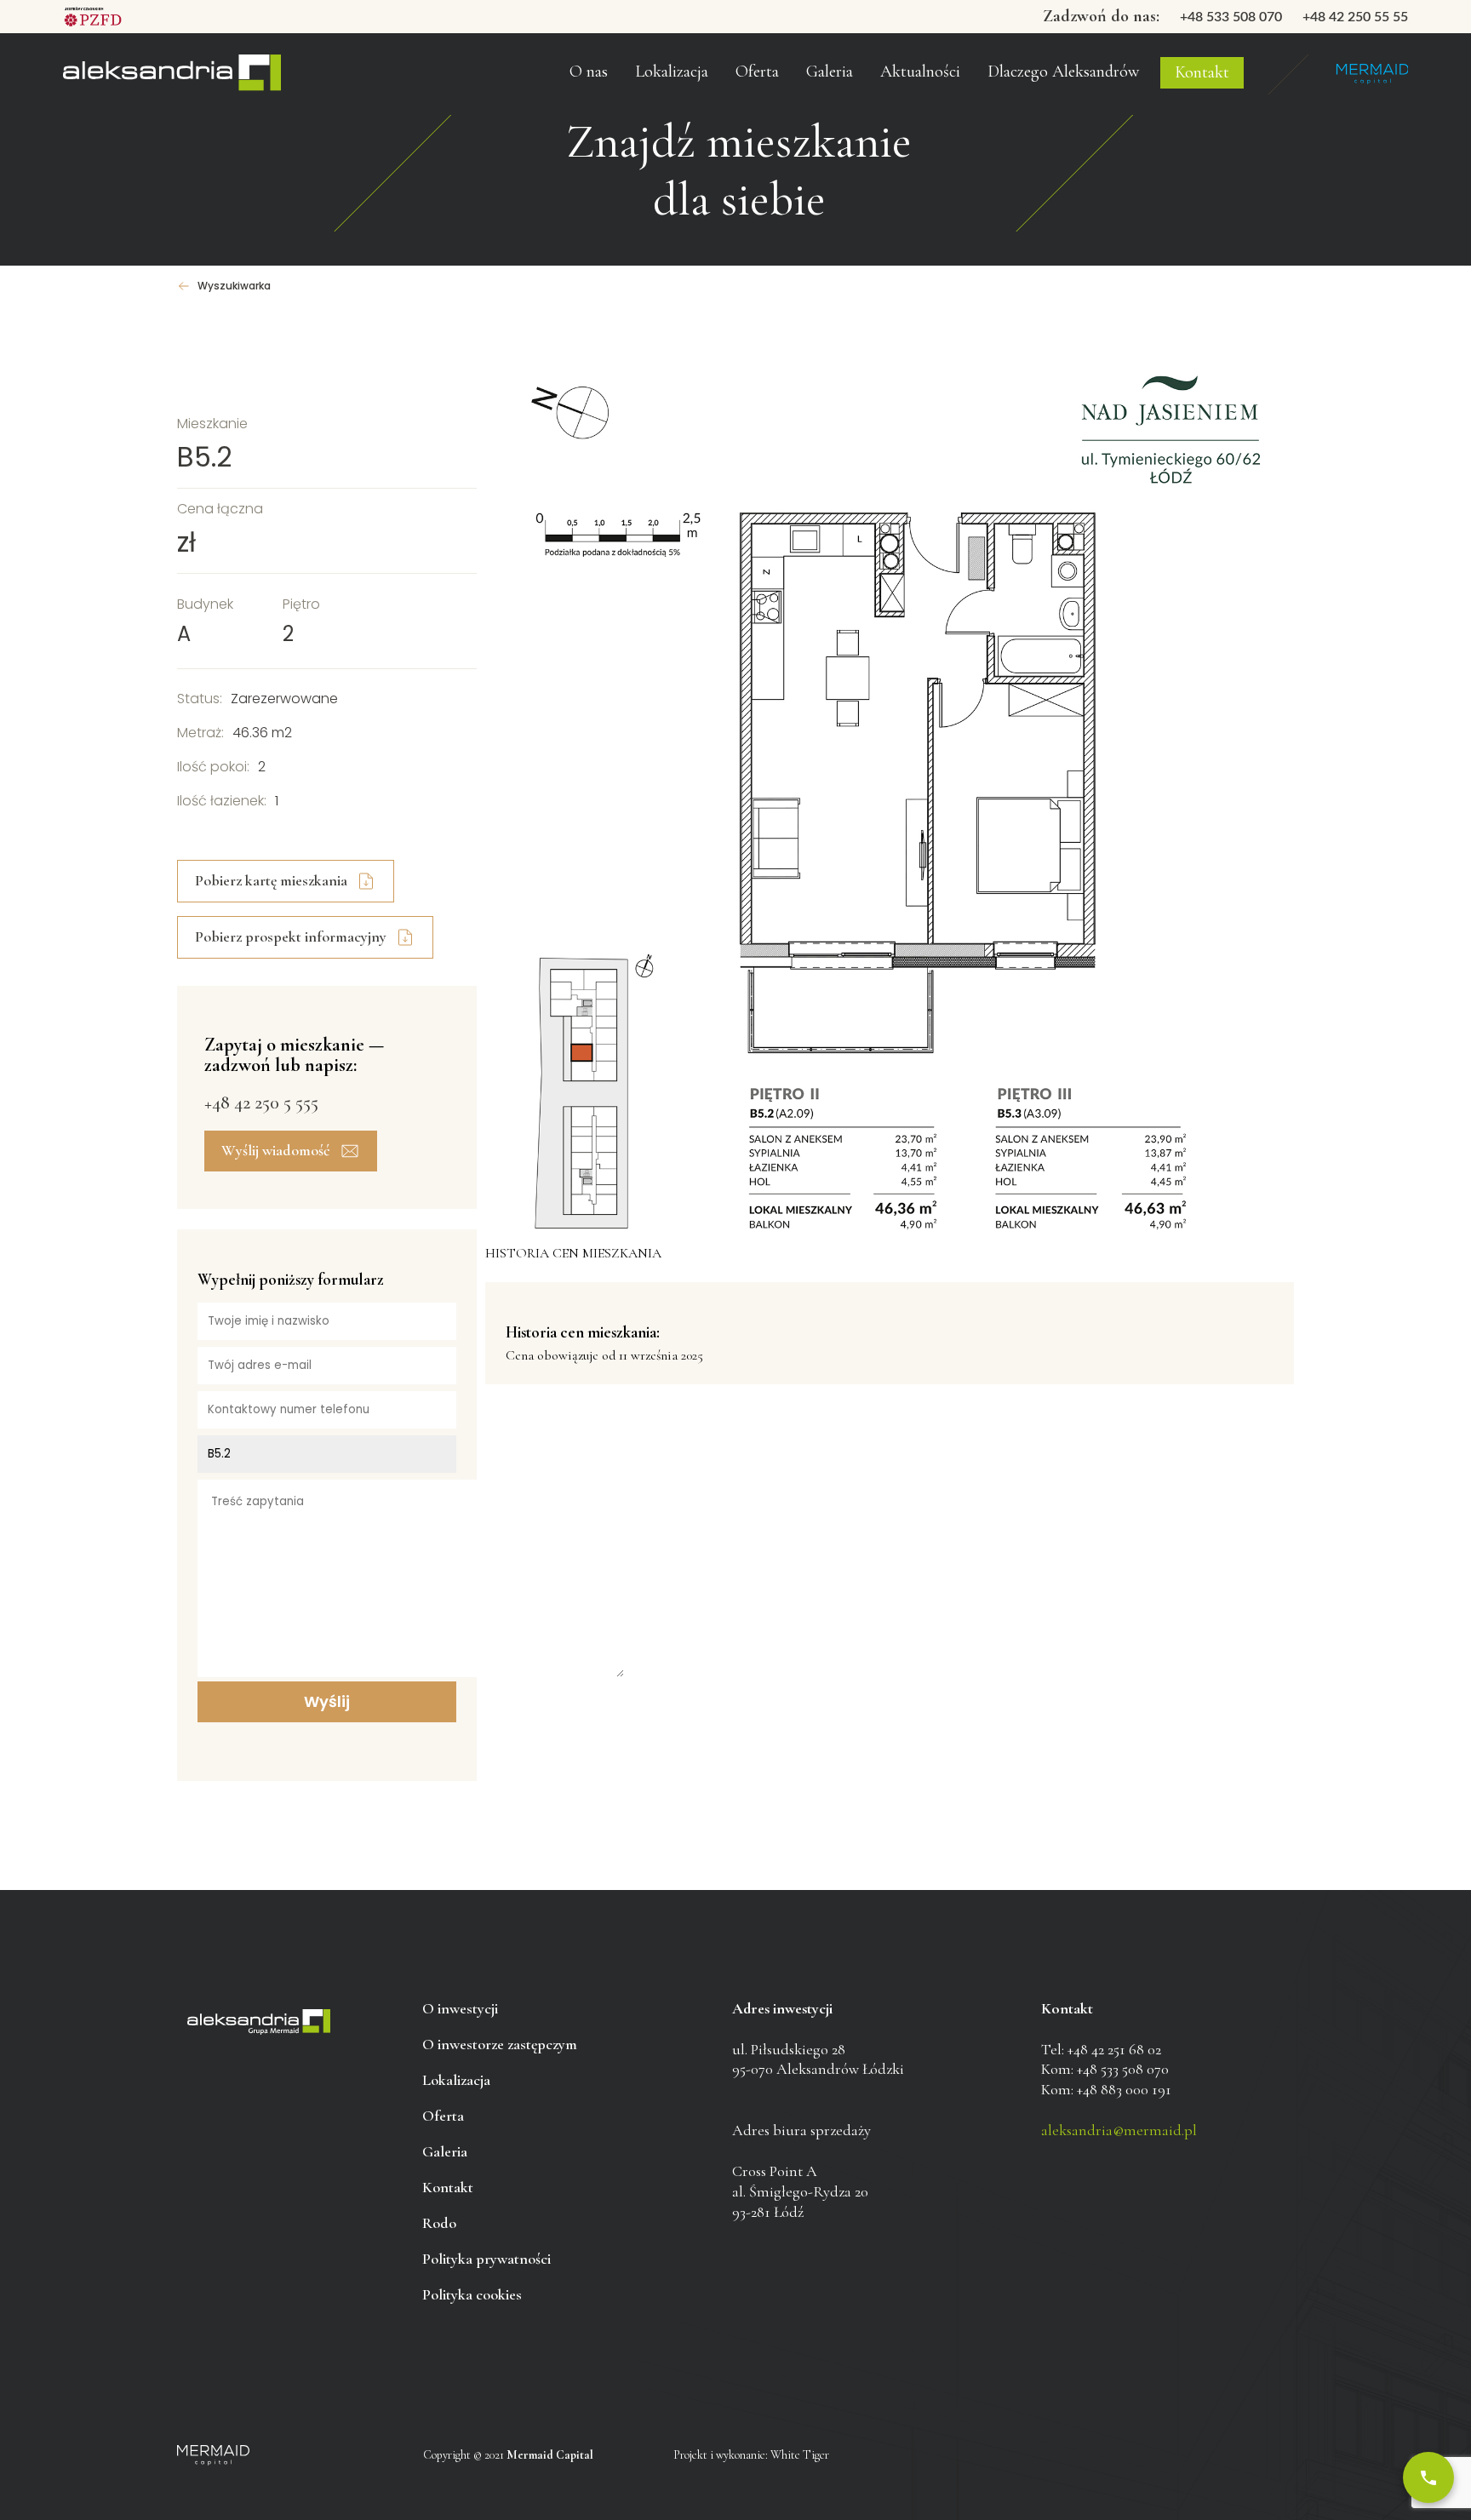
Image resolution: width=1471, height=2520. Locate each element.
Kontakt (1202, 72)
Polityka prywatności (487, 2259)
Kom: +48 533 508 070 (1105, 2069)
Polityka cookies (472, 2294)
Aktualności (920, 72)
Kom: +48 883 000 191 (1106, 2089)
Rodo (439, 2223)
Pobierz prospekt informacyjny (291, 936)
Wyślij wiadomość (276, 1150)
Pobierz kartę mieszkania (271, 880)
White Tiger (800, 2455)
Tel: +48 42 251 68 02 (1101, 2049)
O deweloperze (601, 80)
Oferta (757, 72)
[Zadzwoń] (1428, 2477)
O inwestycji (460, 2008)
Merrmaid (1372, 74)
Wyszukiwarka (234, 286)
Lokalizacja (456, 2080)
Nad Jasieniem (172, 74)
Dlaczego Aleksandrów (1063, 72)
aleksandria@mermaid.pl (1119, 2130)
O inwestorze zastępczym (629, 42)
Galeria (830, 72)
